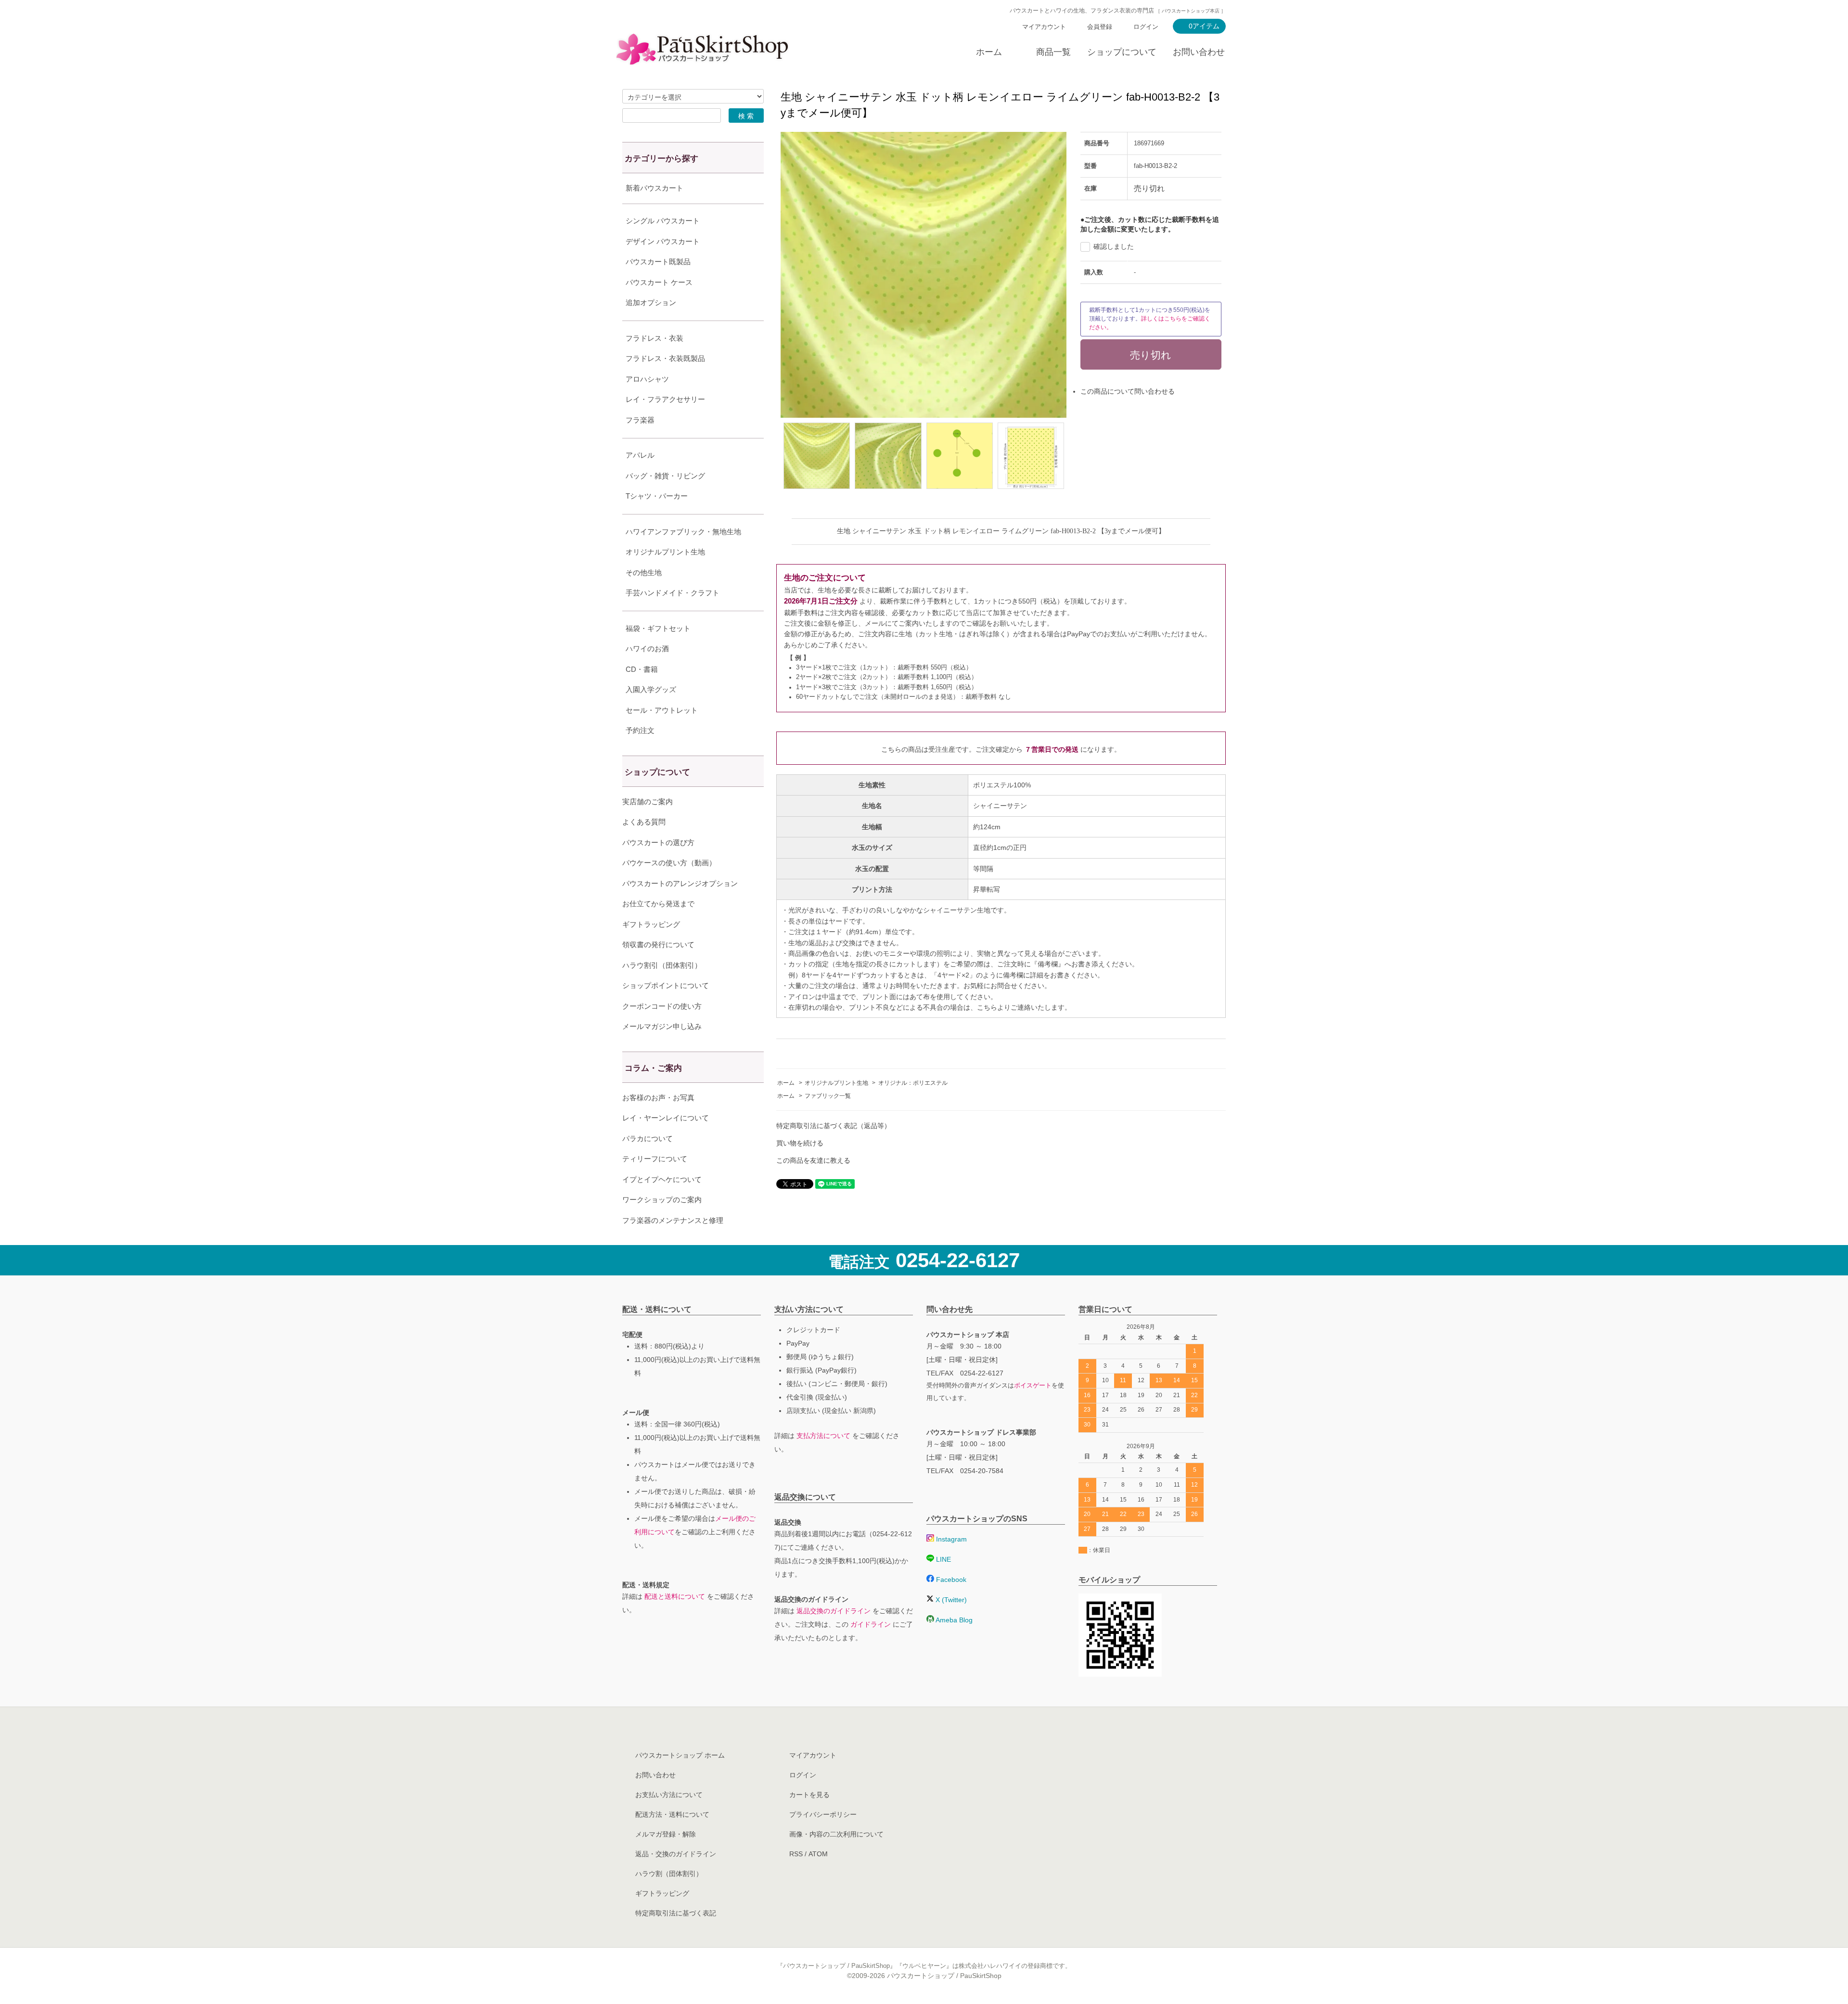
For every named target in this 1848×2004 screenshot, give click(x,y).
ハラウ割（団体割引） (669, 1874)
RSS (796, 1854)
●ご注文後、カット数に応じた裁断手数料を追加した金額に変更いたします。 (1150, 224)
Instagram (950, 1539)
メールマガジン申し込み (662, 1026)
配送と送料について (675, 1596)
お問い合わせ (1199, 52)
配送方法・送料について (672, 1814)
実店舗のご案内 (648, 802)
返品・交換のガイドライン (676, 1854)
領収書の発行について (658, 944)
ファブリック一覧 (828, 1096)
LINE (943, 1559)
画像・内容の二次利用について (836, 1834)
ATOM (818, 1854)
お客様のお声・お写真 (658, 1098)
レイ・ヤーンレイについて (666, 1118)
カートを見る (809, 1795)
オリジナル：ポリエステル (913, 1083)
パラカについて (648, 1138)
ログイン (1146, 27)
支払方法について (823, 1436)
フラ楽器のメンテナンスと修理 (673, 1220)
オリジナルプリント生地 (836, 1083)
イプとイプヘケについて (662, 1179)
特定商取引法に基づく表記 (676, 1913)
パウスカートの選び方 (658, 842)
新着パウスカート (654, 188)
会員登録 (1100, 27)
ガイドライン (871, 1624)
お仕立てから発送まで (658, 904)
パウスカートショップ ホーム (680, 1755)
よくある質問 (644, 822)
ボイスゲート (1033, 1386)
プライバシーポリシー (823, 1814)
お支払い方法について (669, 1795)
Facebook (950, 1580)
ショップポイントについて (666, 985)
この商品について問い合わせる (1128, 391)
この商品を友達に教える (813, 1160)
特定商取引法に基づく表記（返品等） (834, 1126)
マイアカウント (1044, 27)
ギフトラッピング (651, 924)
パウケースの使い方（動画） (669, 863)
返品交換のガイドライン (834, 1611)
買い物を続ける (800, 1143)
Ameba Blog (953, 1620)
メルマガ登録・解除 (666, 1834)
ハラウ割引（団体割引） (662, 965)
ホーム (989, 52)
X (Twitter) (950, 1600)
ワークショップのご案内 (662, 1200)
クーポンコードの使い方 (662, 1006)
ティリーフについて (655, 1159)
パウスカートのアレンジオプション (680, 883)
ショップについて (1122, 52)
